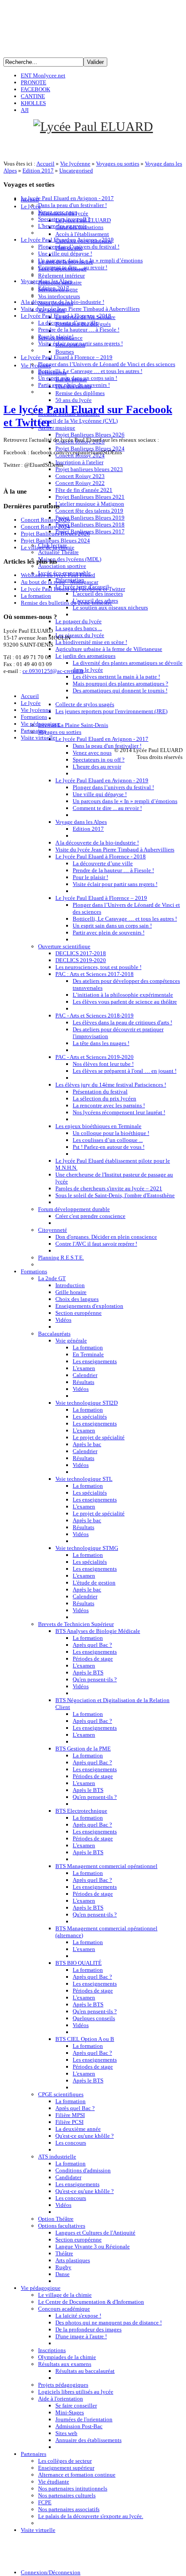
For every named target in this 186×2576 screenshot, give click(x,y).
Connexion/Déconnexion (51, 2572)
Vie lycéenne (75, 164)
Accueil (45, 164)
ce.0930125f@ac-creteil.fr (53, 671)
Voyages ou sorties (118, 164)
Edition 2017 (38, 171)
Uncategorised (76, 171)
